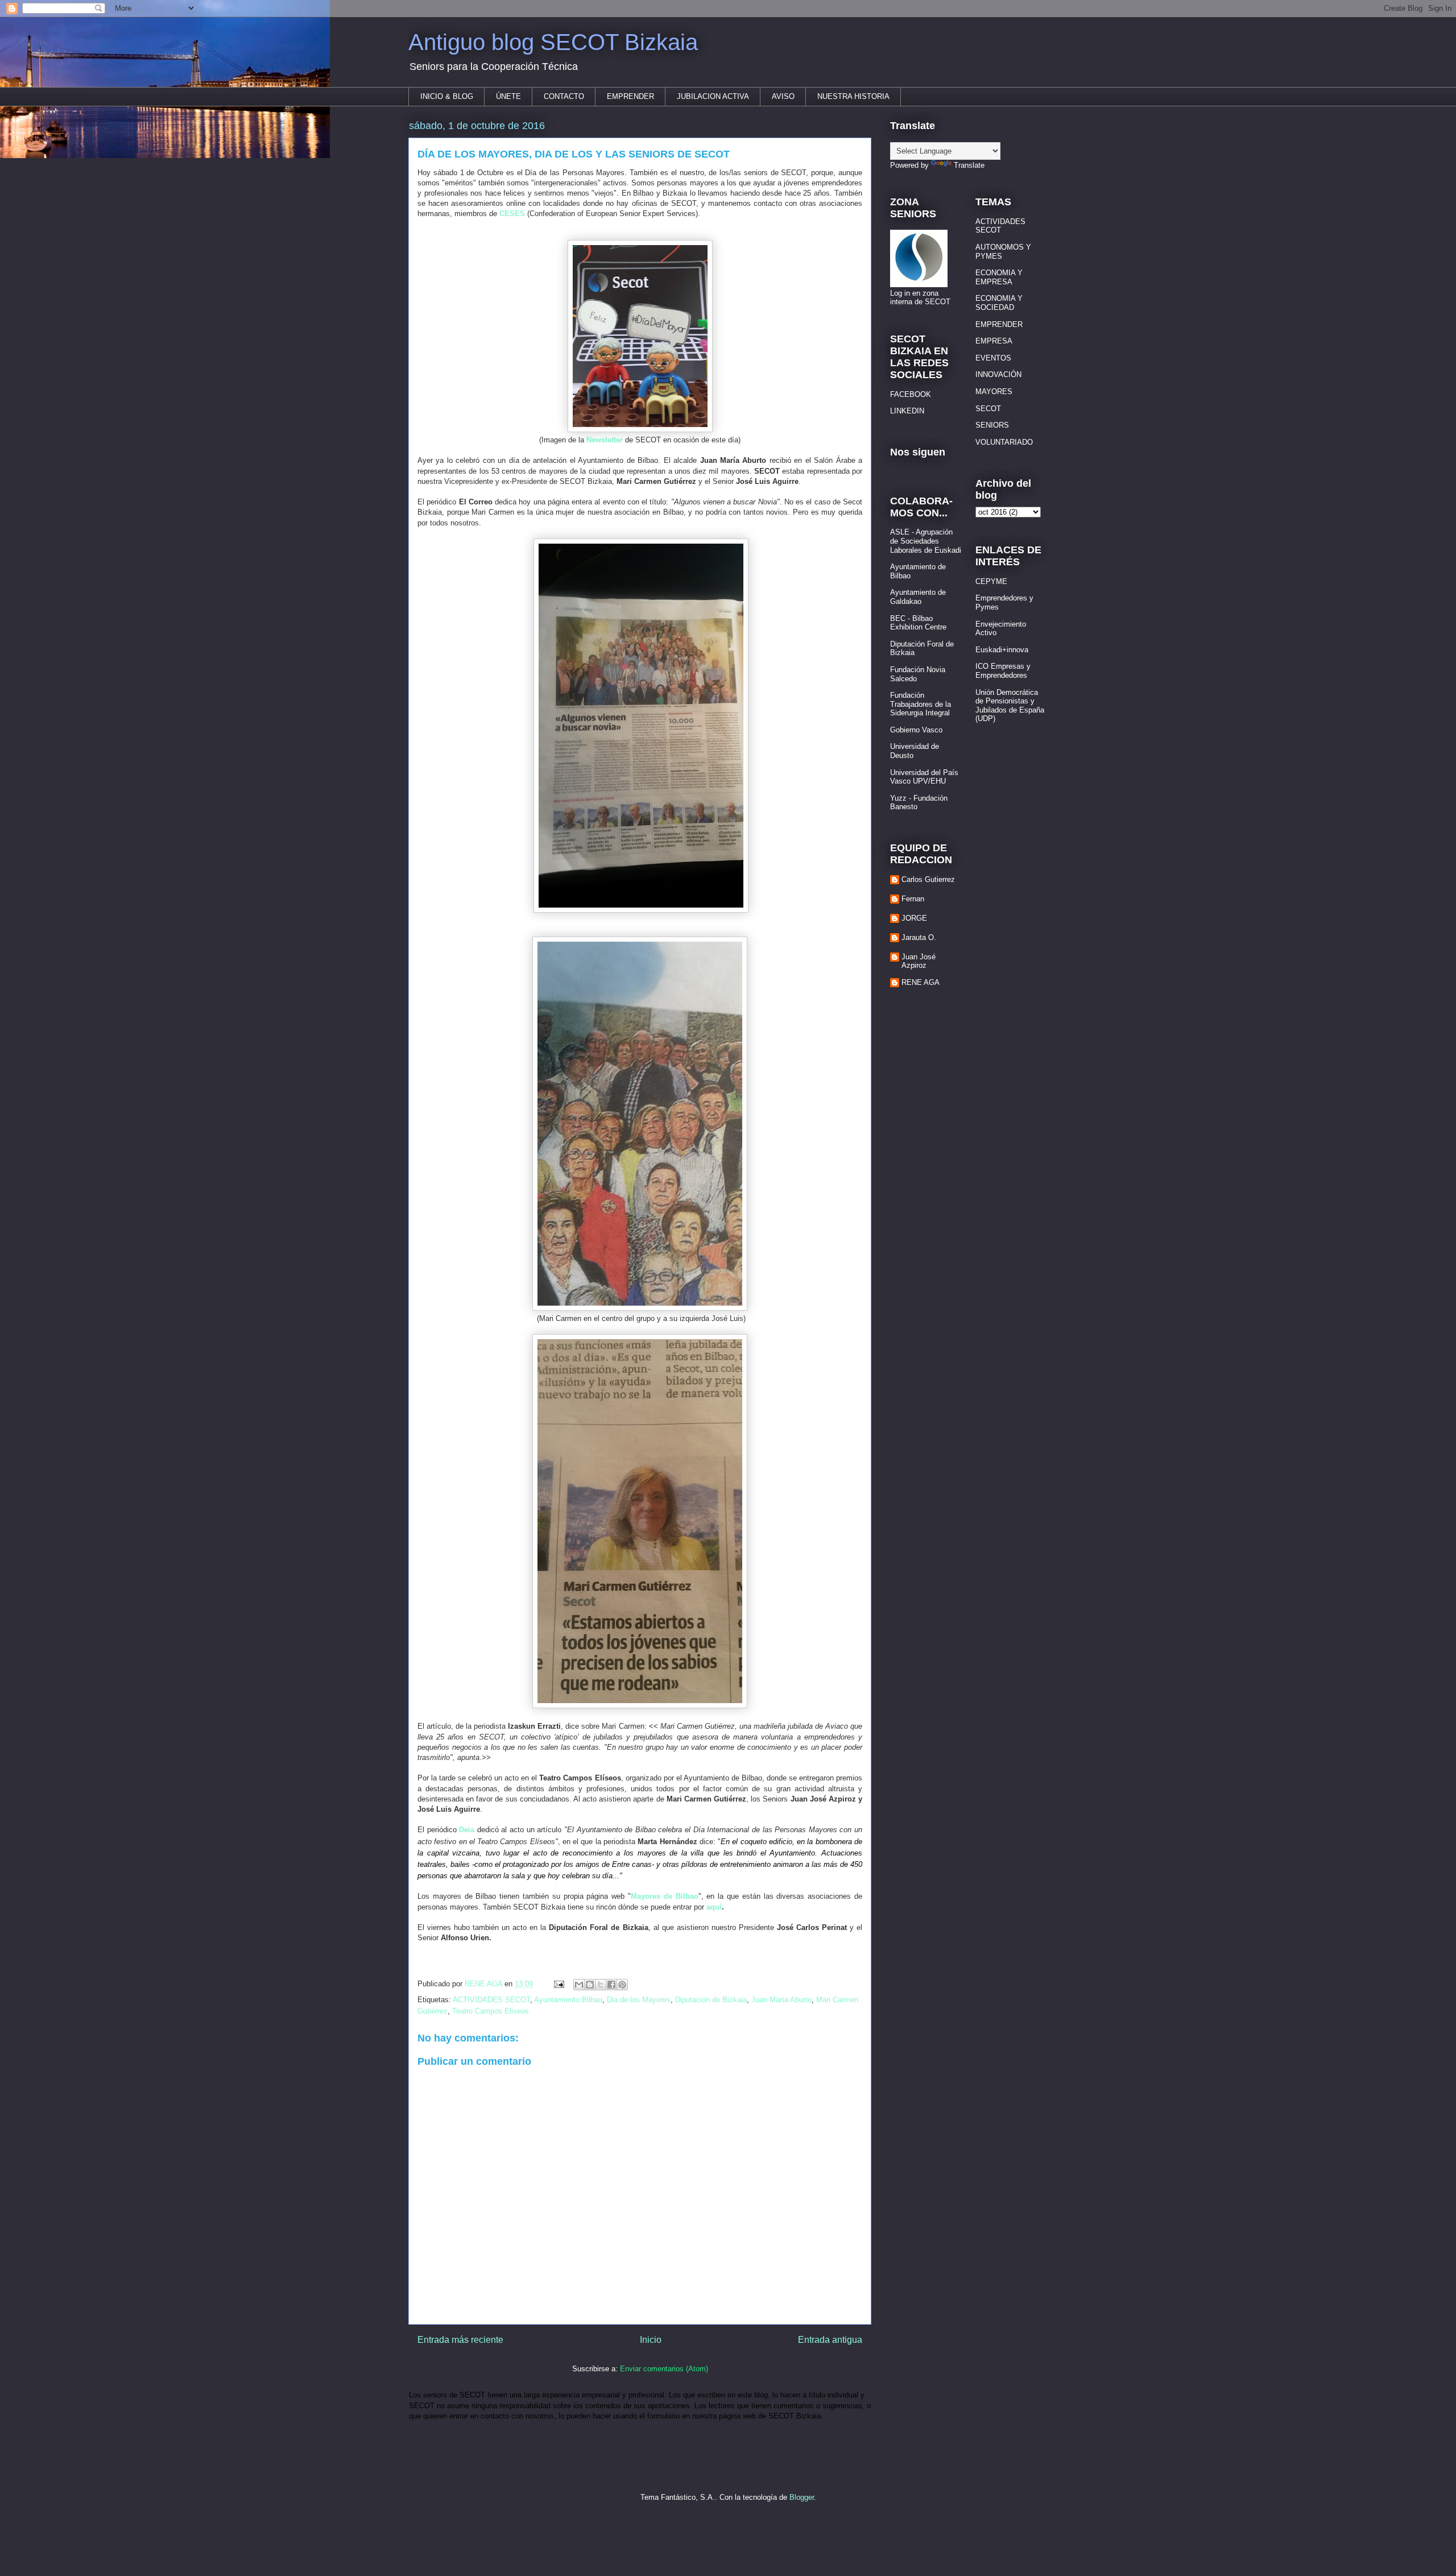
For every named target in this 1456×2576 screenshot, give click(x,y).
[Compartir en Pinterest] (622, 1985)
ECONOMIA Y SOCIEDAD (999, 303)
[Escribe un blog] (590, 1985)
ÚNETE (508, 96)
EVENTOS (993, 358)
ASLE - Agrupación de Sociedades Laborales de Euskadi (926, 541)
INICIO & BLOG (447, 96)
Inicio (651, 2340)
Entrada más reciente (460, 2340)
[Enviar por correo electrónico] (579, 1985)
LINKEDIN (907, 411)
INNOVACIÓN (998, 374)
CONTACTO (564, 96)
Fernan (913, 899)
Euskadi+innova (1002, 650)
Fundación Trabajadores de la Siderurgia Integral (921, 704)
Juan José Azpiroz (919, 961)
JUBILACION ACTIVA (713, 96)
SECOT (988, 409)
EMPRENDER (630, 96)
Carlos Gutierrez (928, 879)
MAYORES (994, 392)
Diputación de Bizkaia (711, 2000)
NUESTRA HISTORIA (853, 96)
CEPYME (991, 581)
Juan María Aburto (781, 2000)
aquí (714, 1907)
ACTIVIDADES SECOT (491, 2000)
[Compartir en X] (601, 1985)
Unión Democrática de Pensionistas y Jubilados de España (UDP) (1010, 706)
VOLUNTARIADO (1004, 442)
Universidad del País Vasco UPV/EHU (924, 777)
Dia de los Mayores (639, 2000)
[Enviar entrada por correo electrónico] (558, 1984)
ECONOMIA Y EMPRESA (999, 277)
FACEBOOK (911, 394)
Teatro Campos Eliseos (491, 2011)
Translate (969, 165)
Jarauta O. (919, 937)
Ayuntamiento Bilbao (568, 2000)
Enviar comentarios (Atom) (664, 2369)
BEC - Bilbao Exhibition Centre (918, 623)
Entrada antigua (830, 2340)
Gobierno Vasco (916, 730)
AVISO (783, 96)
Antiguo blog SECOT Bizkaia (553, 42)
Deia (467, 1830)
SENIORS (992, 425)
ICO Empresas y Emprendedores (1003, 671)
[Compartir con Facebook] (611, 1985)
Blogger (802, 2497)
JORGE (914, 918)
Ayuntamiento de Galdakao (918, 597)
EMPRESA (994, 341)
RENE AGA (921, 982)
